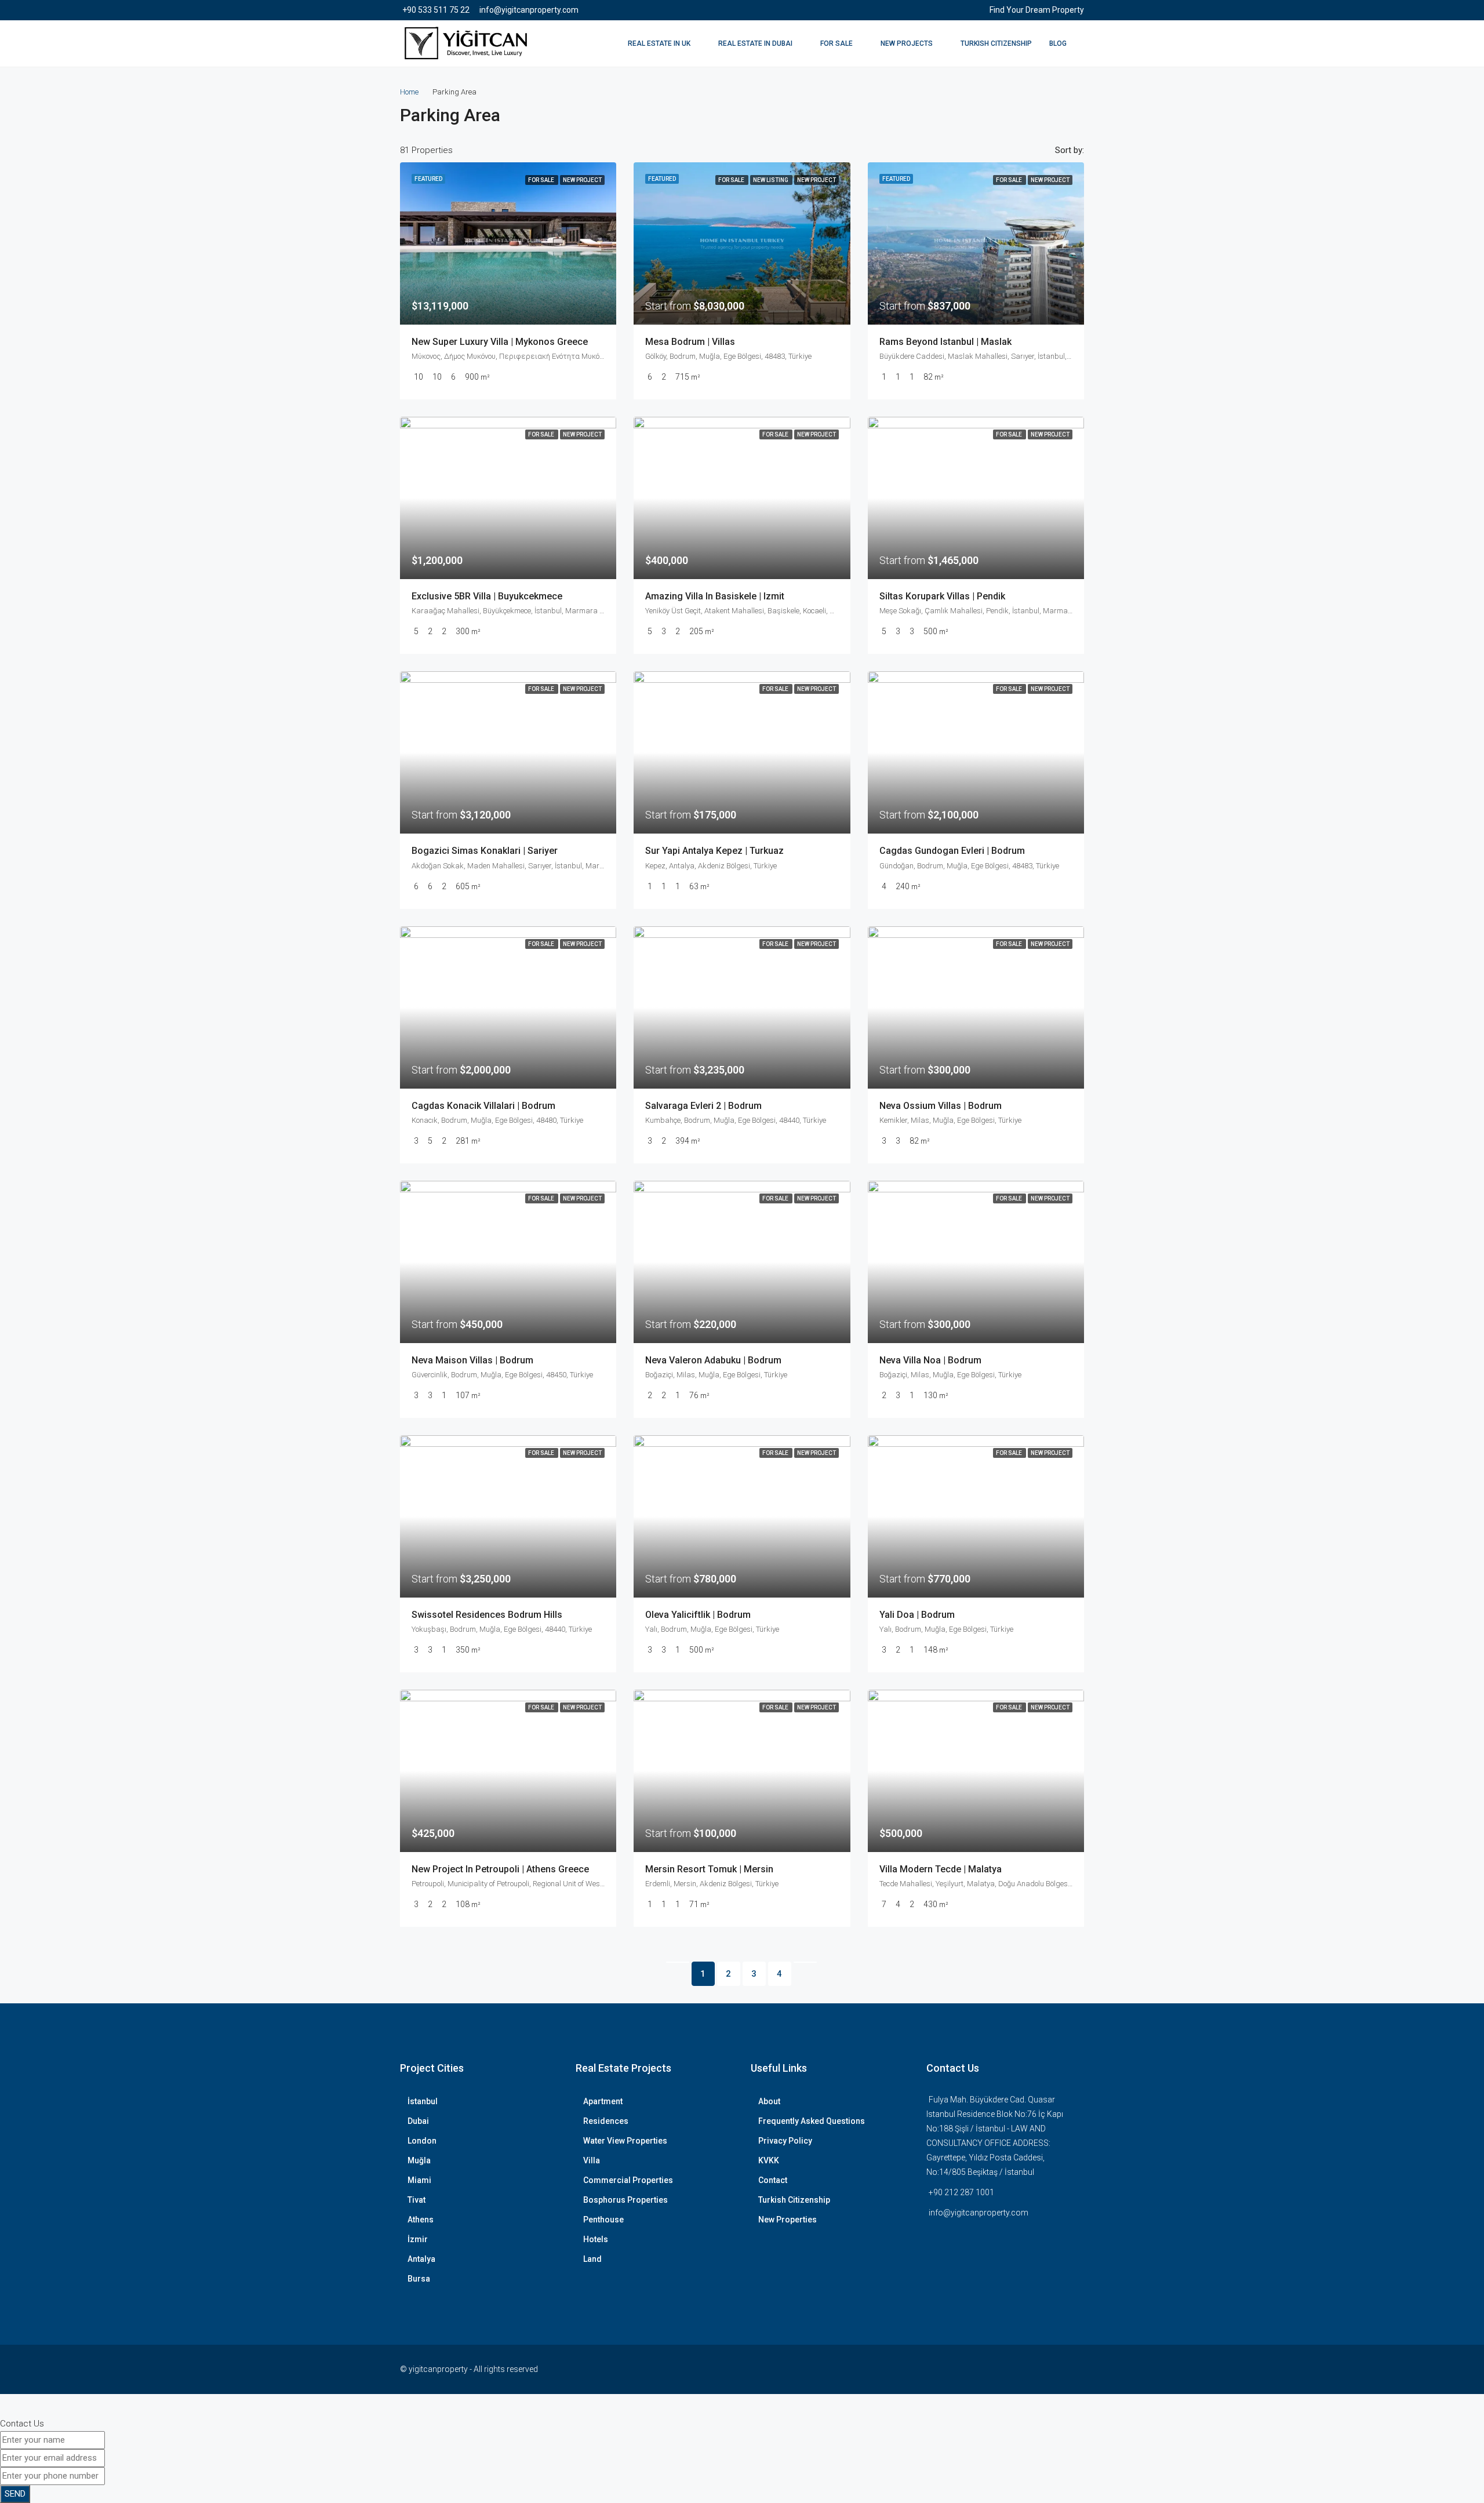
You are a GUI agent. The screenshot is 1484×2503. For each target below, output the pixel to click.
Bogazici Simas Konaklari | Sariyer (485, 851)
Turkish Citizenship (996, 43)
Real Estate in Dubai (755, 43)
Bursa (419, 2279)
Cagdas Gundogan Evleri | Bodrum (952, 851)
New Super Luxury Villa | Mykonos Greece (500, 342)
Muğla (419, 2160)
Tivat (417, 2200)
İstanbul (423, 2101)
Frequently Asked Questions (812, 2121)
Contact (773, 2180)
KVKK (769, 2160)
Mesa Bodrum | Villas (690, 342)
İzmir (418, 2239)
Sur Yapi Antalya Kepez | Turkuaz (714, 851)
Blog (1058, 43)
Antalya (421, 2259)
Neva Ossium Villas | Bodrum (941, 1106)
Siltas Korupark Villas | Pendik (942, 596)
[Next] (805, 1962)
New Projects (907, 43)
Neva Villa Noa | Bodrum (930, 1360)
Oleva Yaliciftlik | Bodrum (698, 1615)
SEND (15, 2494)
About (769, 2101)
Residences (606, 2121)
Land (592, 2259)
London (422, 2141)
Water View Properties (625, 2141)
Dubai (418, 2121)
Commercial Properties (628, 2180)
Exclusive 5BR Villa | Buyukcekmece (487, 596)
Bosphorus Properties (625, 2200)
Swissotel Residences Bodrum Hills (487, 1615)
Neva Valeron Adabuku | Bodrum (713, 1360)
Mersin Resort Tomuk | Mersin (709, 1869)
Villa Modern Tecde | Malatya (941, 1869)
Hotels (596, 2239)
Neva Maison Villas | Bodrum (472, 1360)
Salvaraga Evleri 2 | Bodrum (703, 1106)
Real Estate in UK (659, 43)
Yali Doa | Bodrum (917, 1615)
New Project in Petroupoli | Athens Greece (500, 1869)
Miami (419, 2180)
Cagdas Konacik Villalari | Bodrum (483, 1106)
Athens (421, 2220)
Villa (592, 2160)
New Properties (788, 2220)
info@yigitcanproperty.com (979, 2213)
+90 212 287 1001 (961, 2192)
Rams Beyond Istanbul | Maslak (945, 342)
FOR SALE (836, 43)
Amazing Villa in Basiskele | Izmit (715, 596)
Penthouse (603, 2220)
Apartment (603, 2101)
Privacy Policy (785, 2141)
